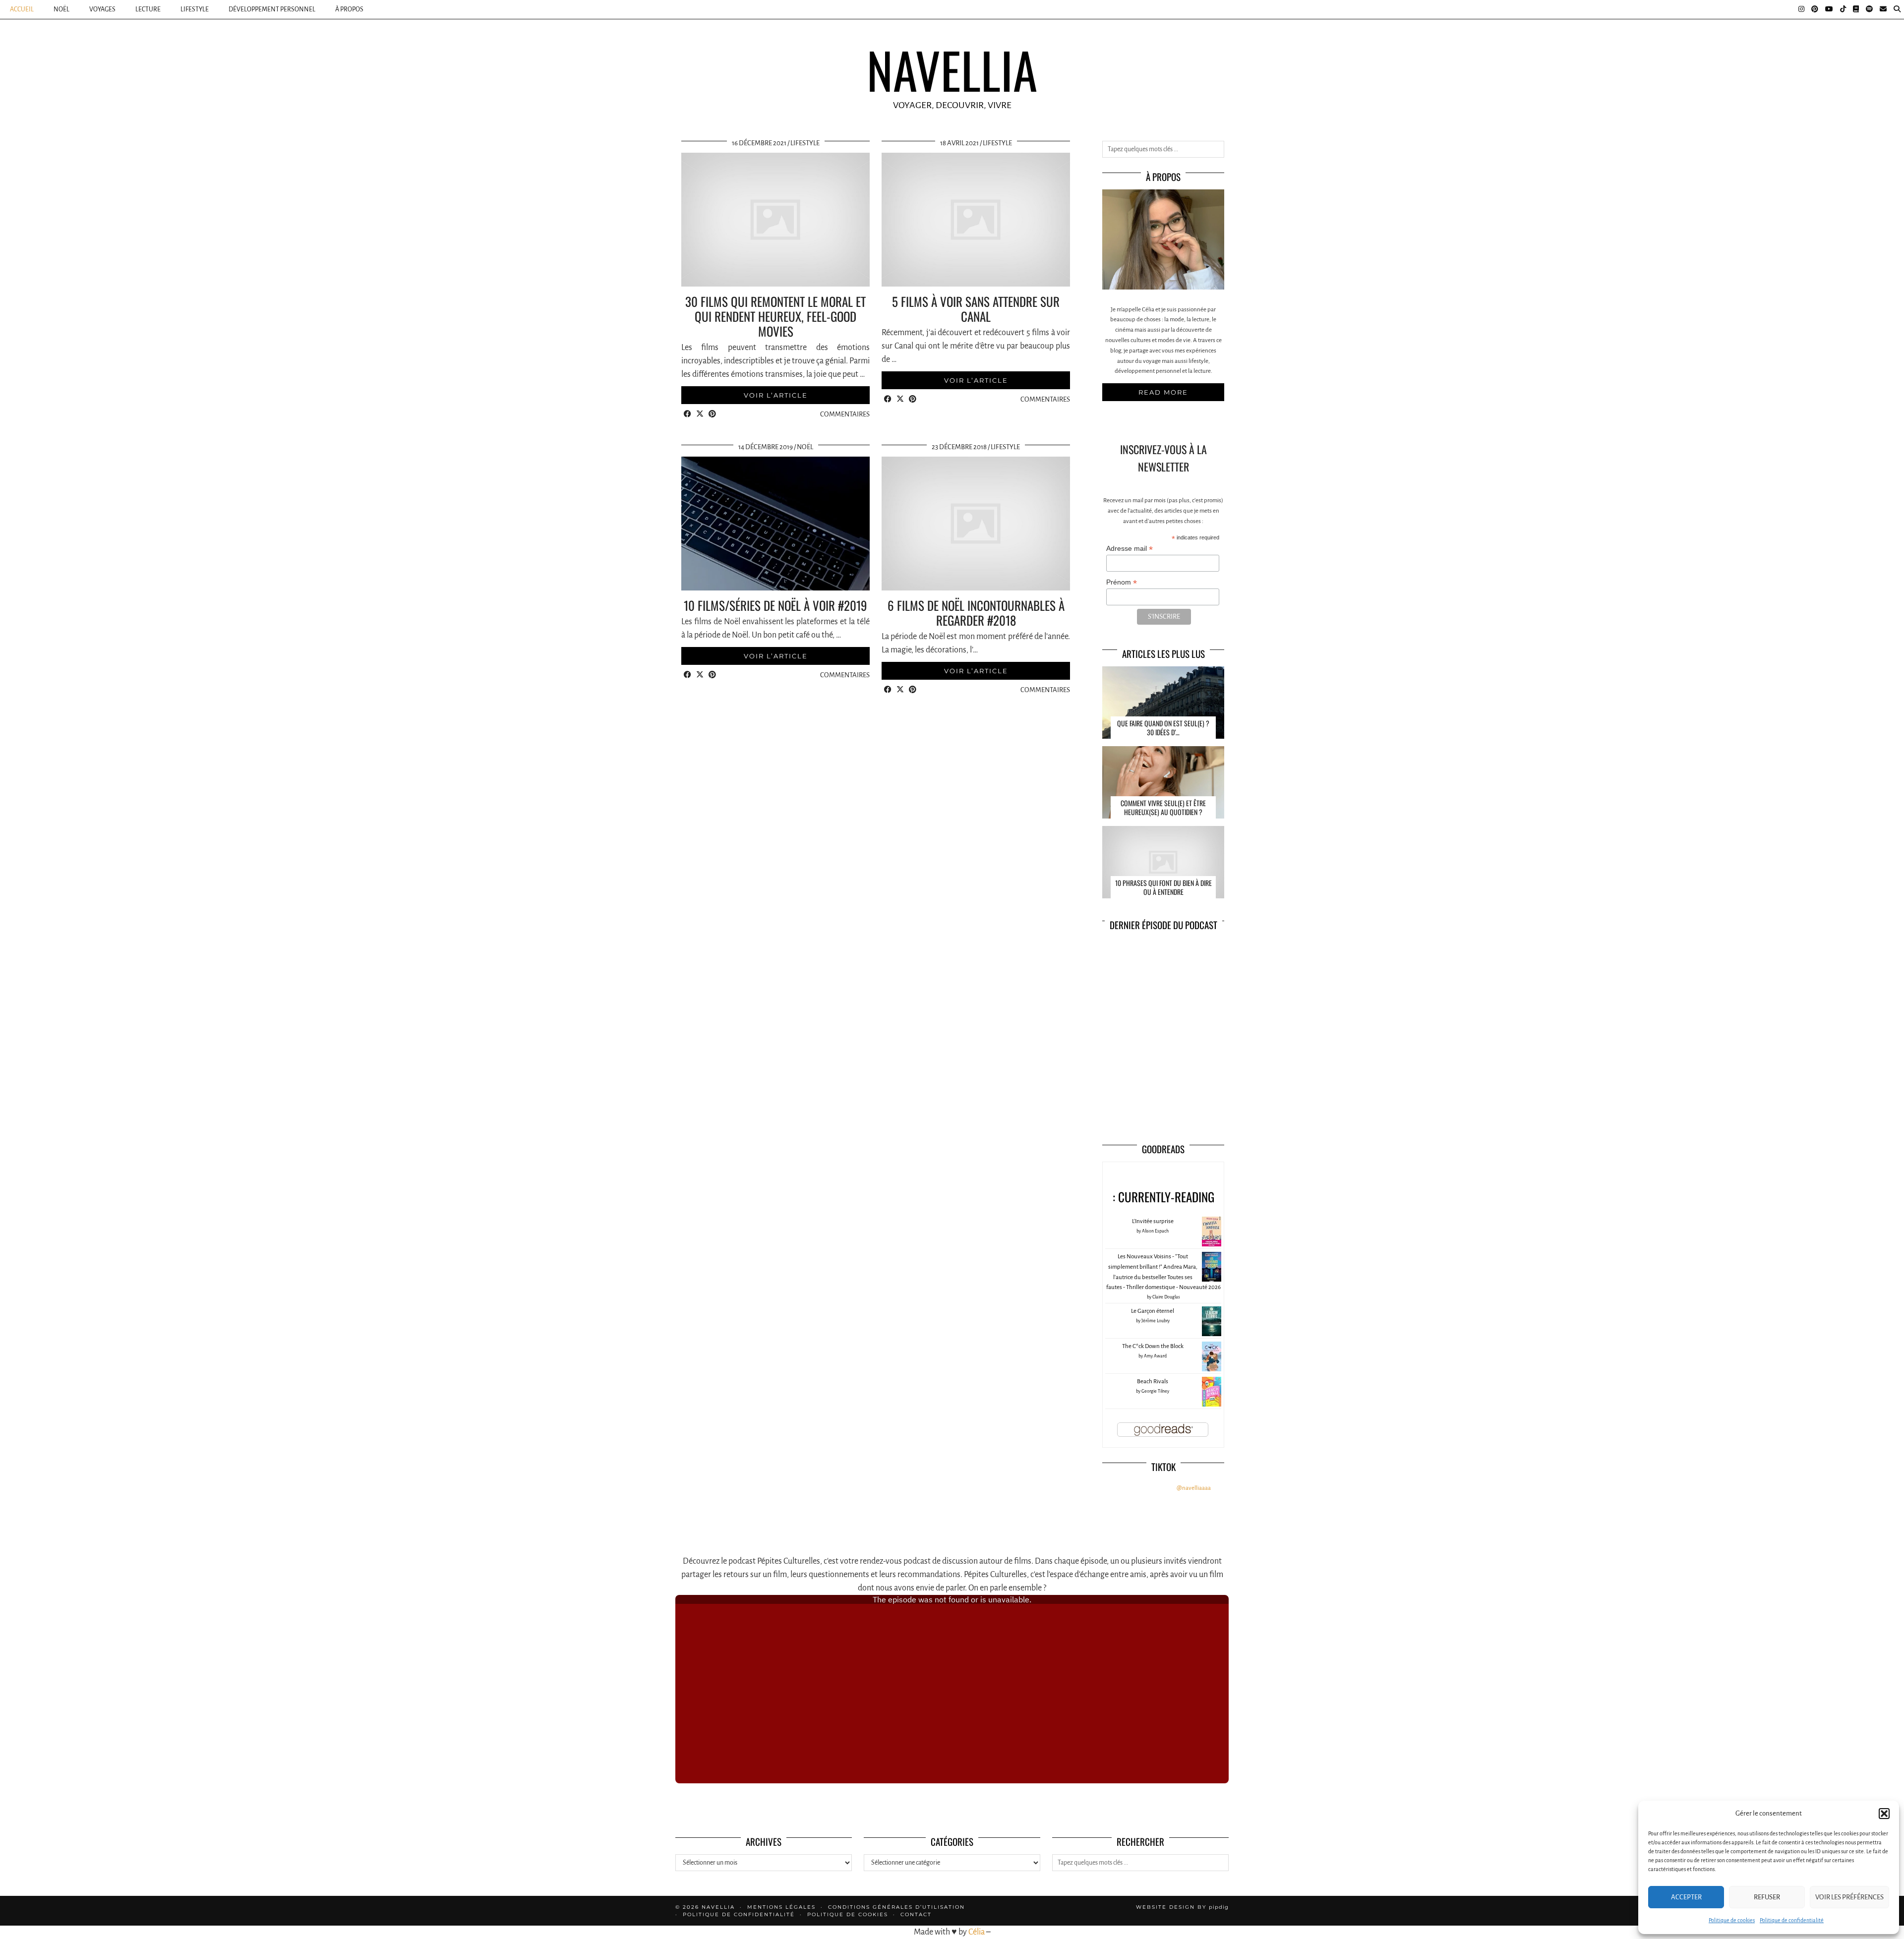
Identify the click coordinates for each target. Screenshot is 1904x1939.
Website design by (1182, 1907)
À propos (349, 9)
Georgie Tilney (1155, 1391)
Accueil (22, 9)
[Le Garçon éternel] (1212, 1335)
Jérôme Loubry (1156, 1321)
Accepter (1686, 1897)
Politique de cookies (1732, 1920)
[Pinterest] (1815, 9)
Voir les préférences (1849, 1897)
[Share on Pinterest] (712, 415)
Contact (916, 1914)
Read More (1163, 392)
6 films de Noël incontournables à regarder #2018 (976, 613)
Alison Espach (1155, 1231)
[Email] (1883, 9)
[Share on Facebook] (687, 415)
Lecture (148, 9)
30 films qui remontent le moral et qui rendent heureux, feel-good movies (775, 316)
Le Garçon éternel (1153, 1311)
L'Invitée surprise (1153, 1221)
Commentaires (845, 414)
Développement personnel (272, 9)
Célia (977, 1932)
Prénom (1122, 582)
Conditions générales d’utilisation (896, 1907)
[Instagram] (1801, 9)
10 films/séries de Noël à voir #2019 (775, 605)
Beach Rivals (1153, 1381)
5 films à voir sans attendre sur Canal (976, 309)
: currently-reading (1163, 1197)
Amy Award (1155, 1356)
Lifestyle (195, 9)
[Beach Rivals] (1212, 1405)
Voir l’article (776, 395)
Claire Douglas (1166, 1297)
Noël (61, 9)
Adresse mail (1130, 549)
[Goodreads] (1856, 9)
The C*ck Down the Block (1153, 1346)
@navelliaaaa (1194, 1488)
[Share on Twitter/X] (700, 415)
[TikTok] (1843, 9)
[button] (1884, 1814)
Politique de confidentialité (1792, 1920)
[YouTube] (1829, 9)
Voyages (102, 9)
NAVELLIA (952, 69)
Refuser (1767, 1897)
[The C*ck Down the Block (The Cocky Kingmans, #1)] (1212, 1371)
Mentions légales (781, 1907)
